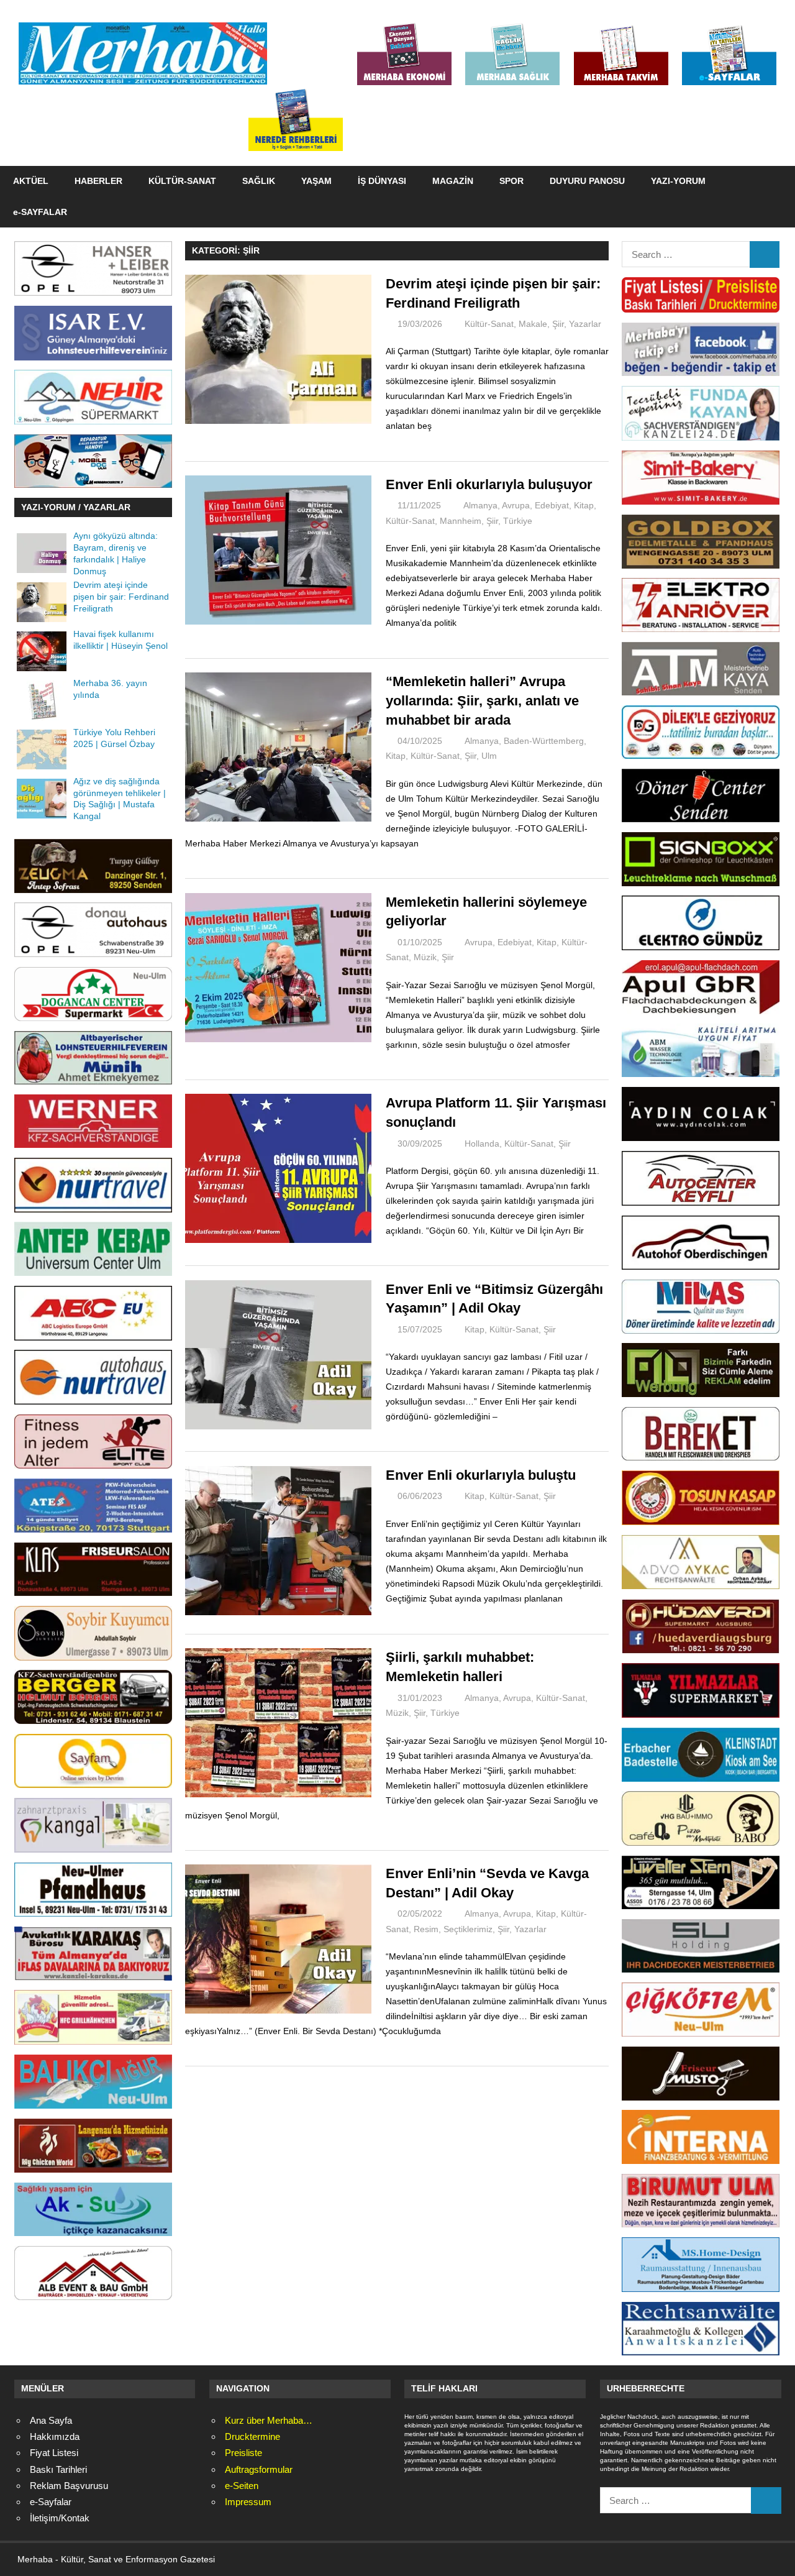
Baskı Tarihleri (58, 2469)
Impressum (248, 2502)
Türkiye (518, 521)
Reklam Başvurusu (69, 2486)
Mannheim (461, 521)
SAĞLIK (259, 181)
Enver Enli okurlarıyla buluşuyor (489, 484)
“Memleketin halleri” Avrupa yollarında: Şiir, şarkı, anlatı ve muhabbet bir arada (482, 701)
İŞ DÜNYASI (382, 181)
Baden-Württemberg (544, 741)
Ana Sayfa (51, 2420)
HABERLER (98, 181)
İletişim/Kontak (60, 2518)
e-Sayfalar (51, 2502)
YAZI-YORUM (678, 181)
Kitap (584, 505)
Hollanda (482, 1144)
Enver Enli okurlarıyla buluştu (481, 1475)
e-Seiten (242, 2486)
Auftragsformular (259, 2469)
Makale (533, 324)
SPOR (511, 181)
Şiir (558, 324)
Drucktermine (252, 2436)
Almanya (480, 505)
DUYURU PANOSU (587, 181)
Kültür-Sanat (489, 324)
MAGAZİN (453, 181)
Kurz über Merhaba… (269, 2420)
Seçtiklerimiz (468, 1929)
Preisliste (243, 2453)
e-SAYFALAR (40, 212)
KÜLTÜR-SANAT (182, 181)
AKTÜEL (31, 181)
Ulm (489, 756)
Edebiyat (552, 505)
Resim (426, 1929)
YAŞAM (316, 181)
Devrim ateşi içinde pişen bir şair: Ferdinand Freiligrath (121, 597)
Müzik (425, 957)
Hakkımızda (55, 2436)
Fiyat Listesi (54, 2453)
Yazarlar (585, 324)
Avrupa (516, 505)
